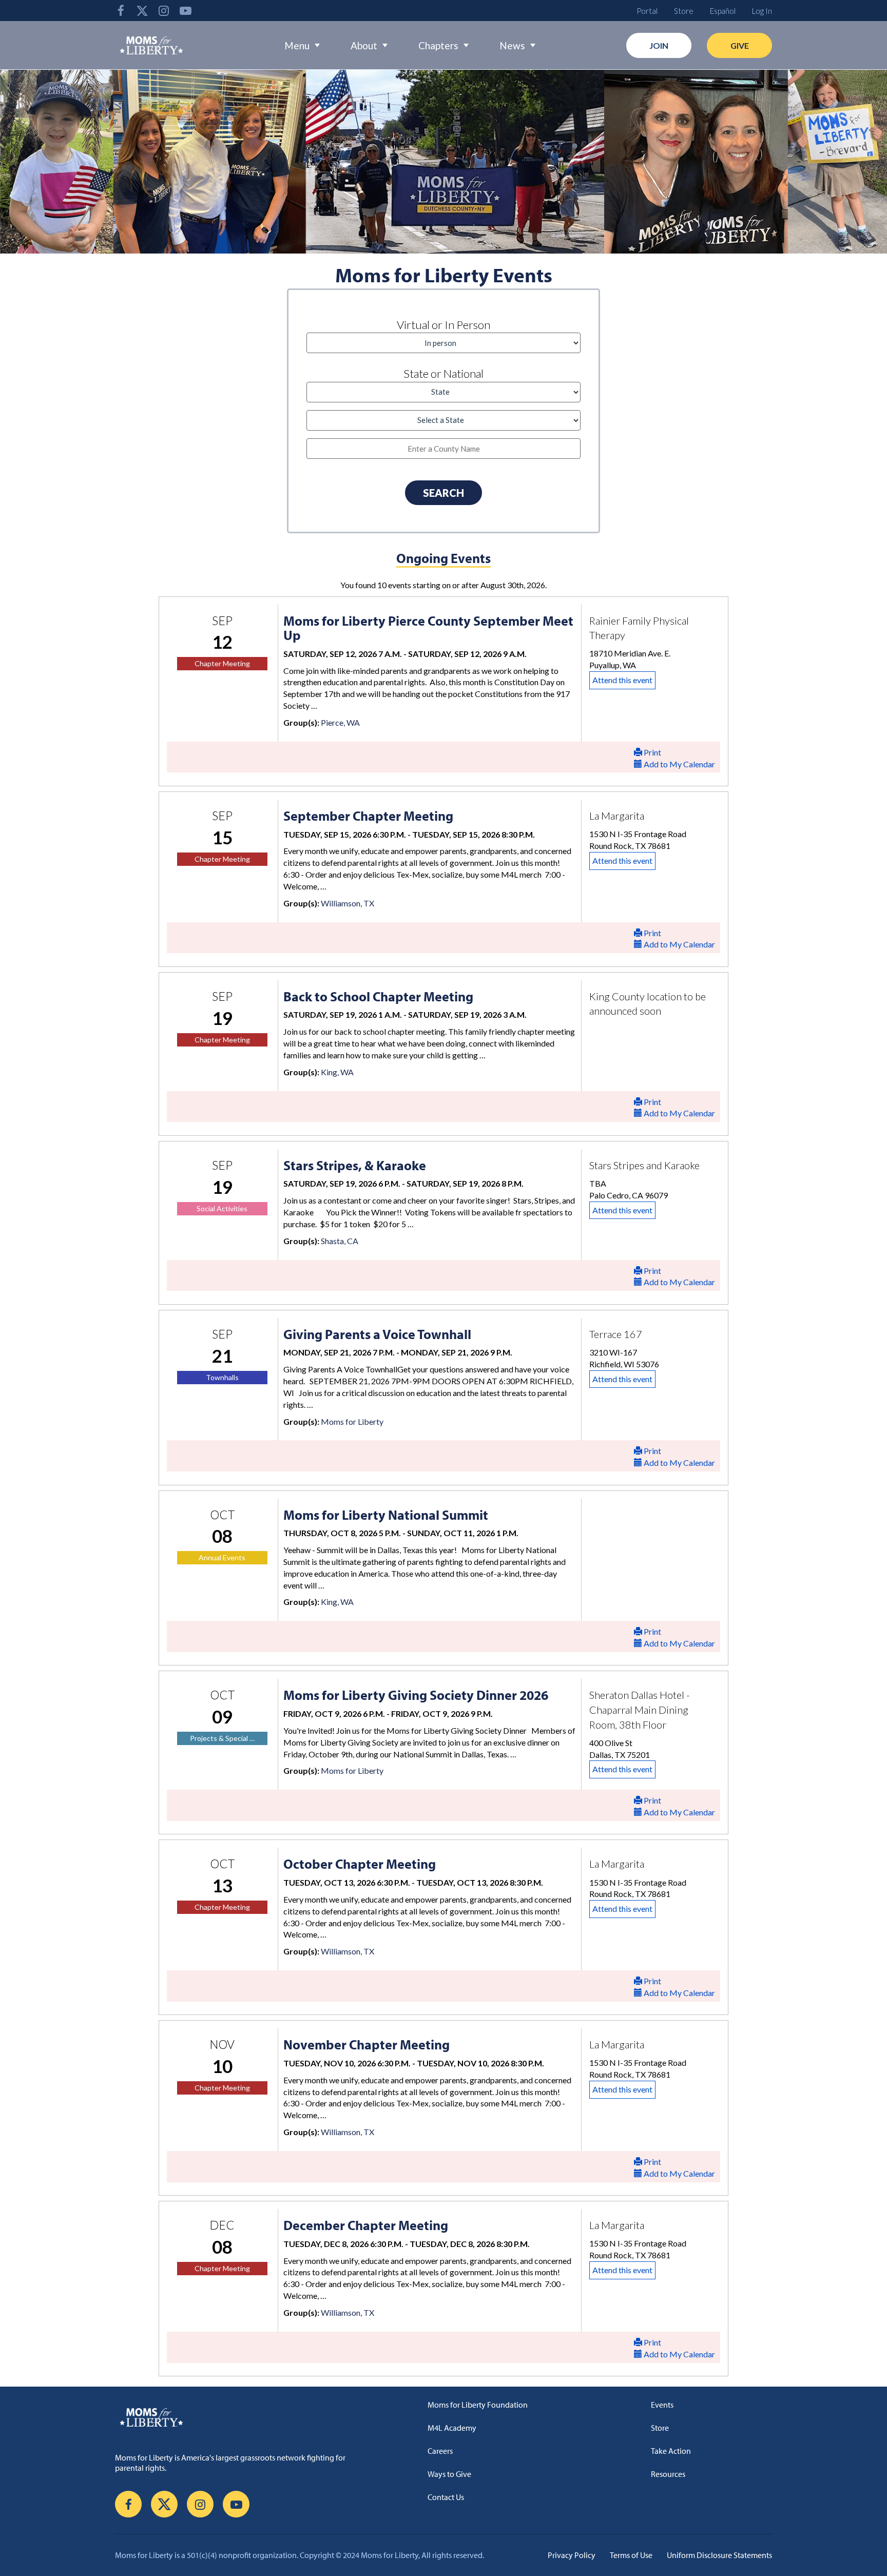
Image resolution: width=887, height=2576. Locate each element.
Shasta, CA (340, 1241)
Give (740, 45)
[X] (142, 11)
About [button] (364, 45)
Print (652, 752)
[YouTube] (185, 11)
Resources (668, 2474)
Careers (440, 2451)
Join (659, 45)
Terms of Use (631, 2555)
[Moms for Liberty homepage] (240, 2417)
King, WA (337, 1072)
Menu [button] (297, 45)
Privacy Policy (572, 2555)
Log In (762, 11)
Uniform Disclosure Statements (719, 2555)
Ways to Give (449, 2474)
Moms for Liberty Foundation (478, 2405)
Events (662, 2405)
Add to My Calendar (679, 764)
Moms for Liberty (352, 1421)
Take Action (671, 2451)
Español (723, 11)
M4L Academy (452, 2428)
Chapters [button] (438, 45)
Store (684, 11)
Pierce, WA (340, 722)
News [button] (512, 45)
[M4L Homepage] (152, 45)
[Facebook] (121, 11)
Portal (647, 11)
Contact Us (446, 2497)
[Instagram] (164, 11)
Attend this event (622, 680)
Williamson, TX (348, 903)
